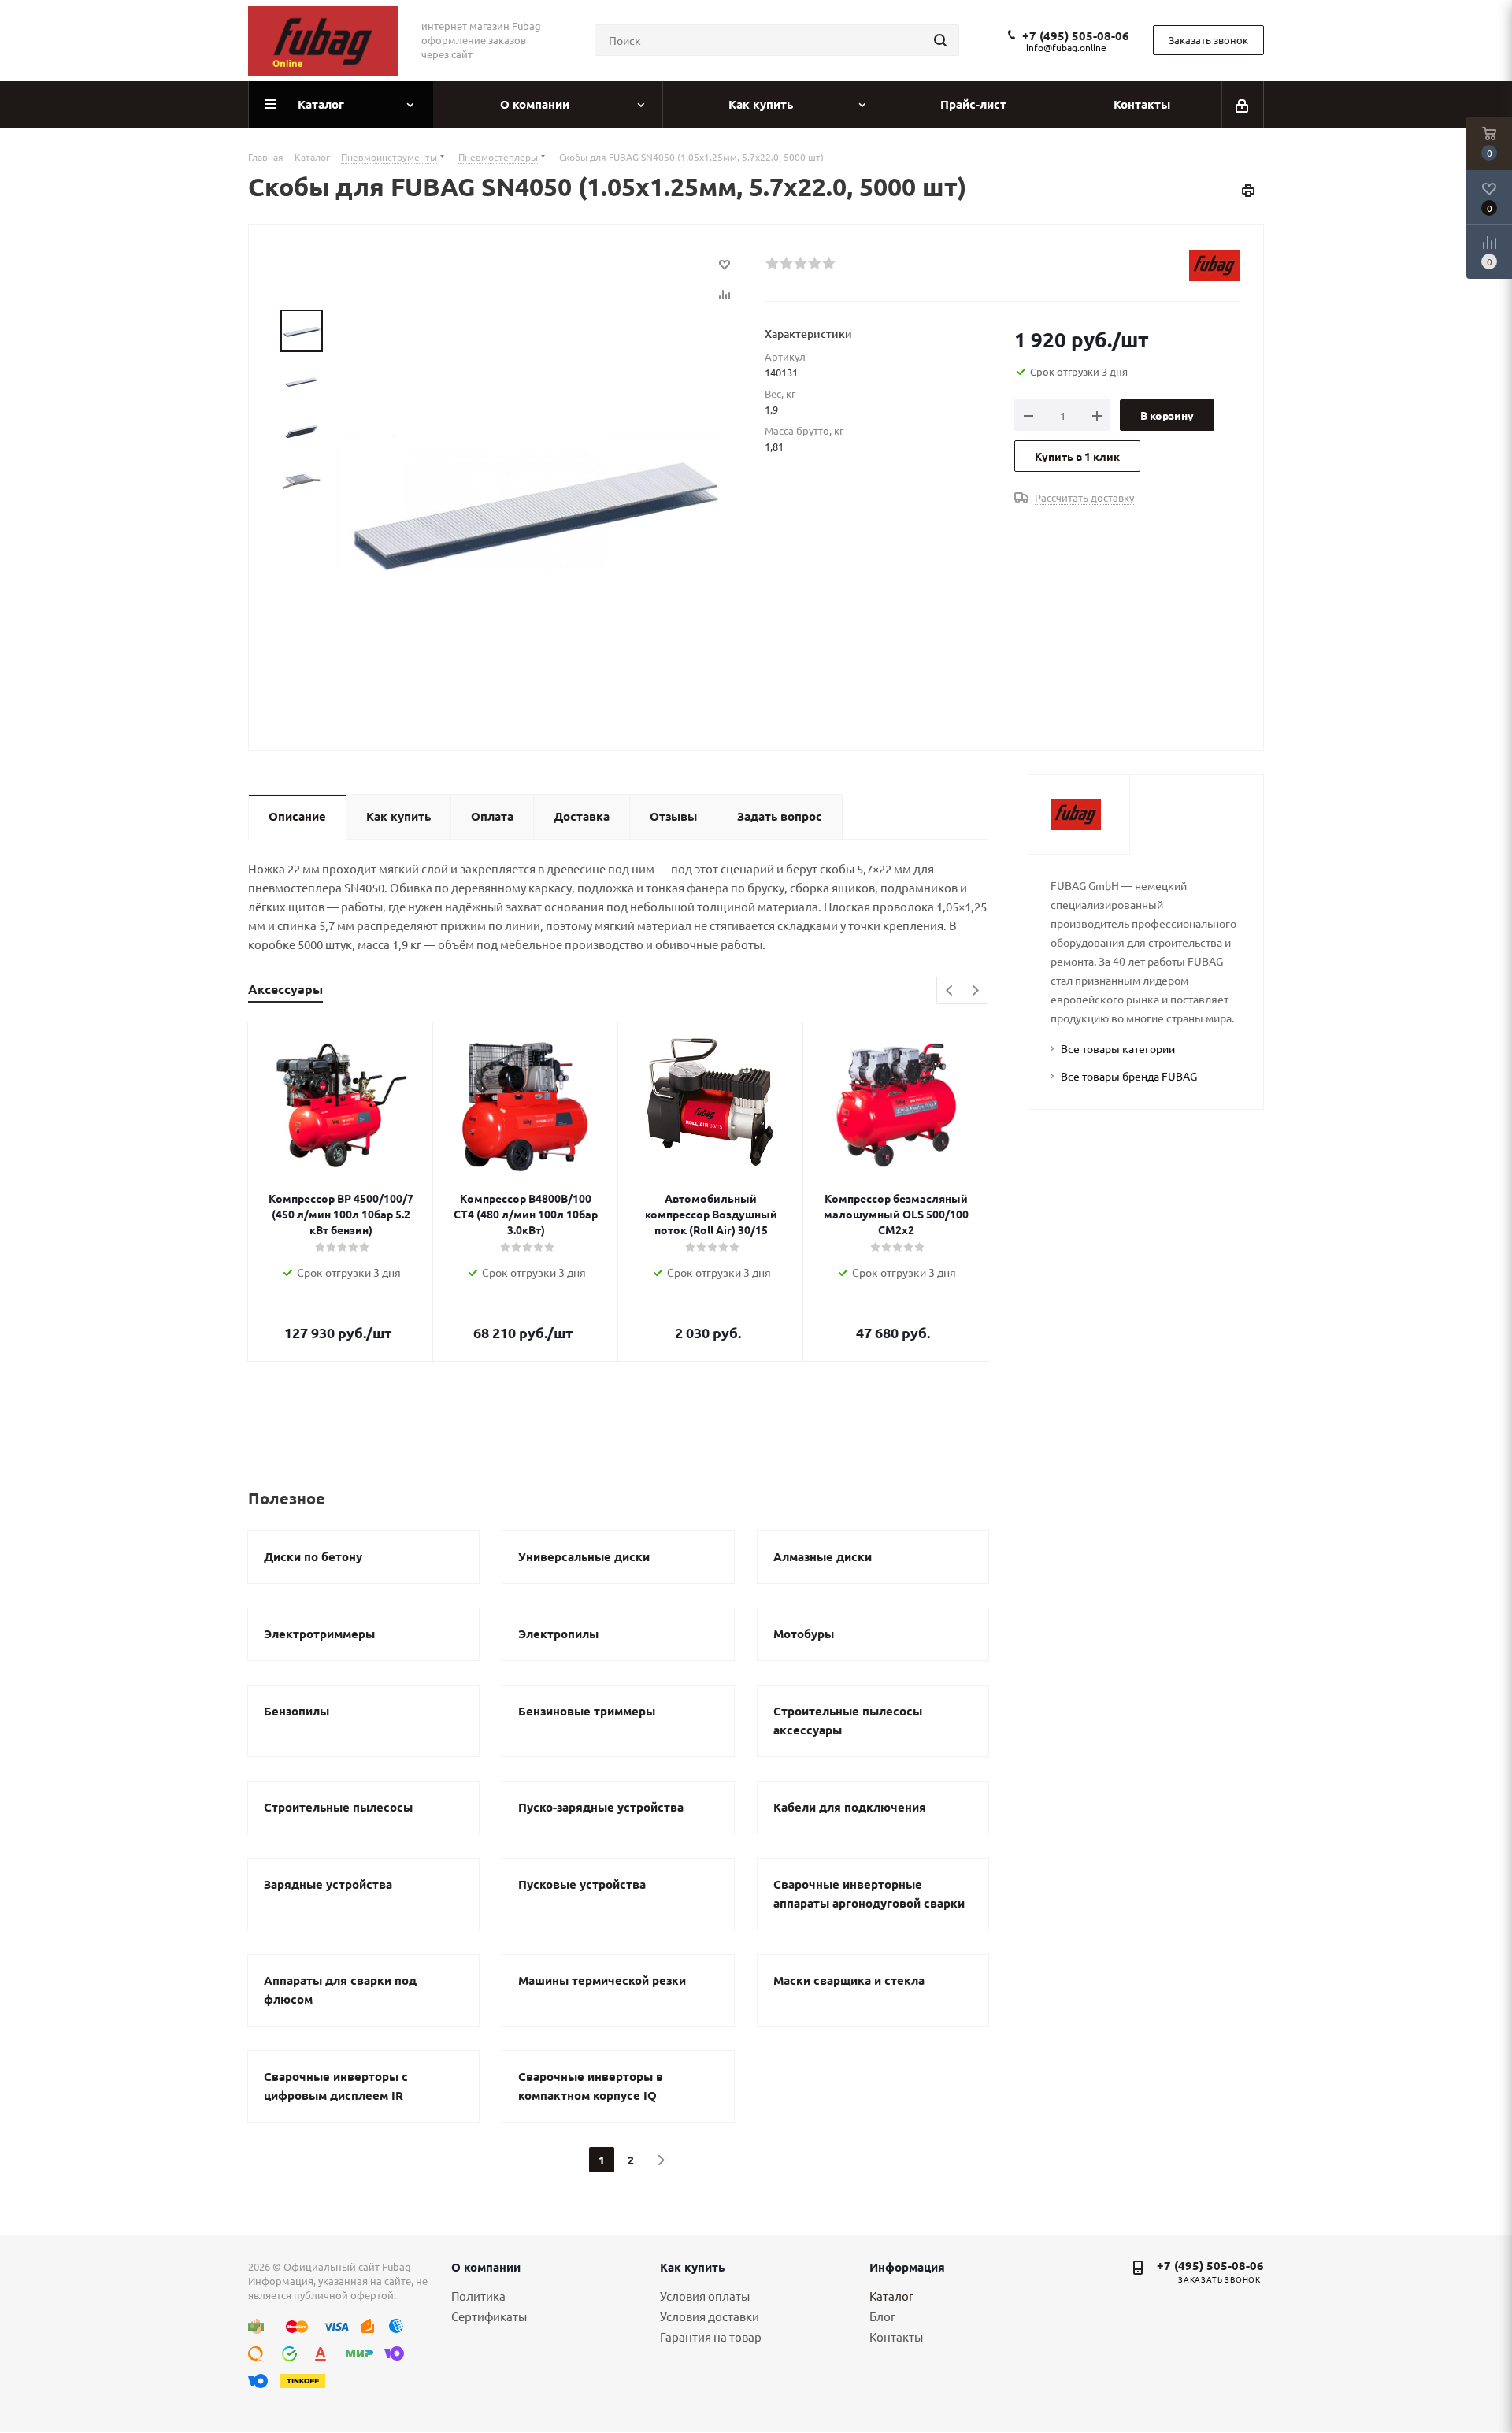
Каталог (891, 2296)
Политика (478, 2296)
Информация (907, 2267)
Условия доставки (710, 2316)
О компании (486, 2267)
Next (975, 991)
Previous (950, 991)
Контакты (896, 2337)
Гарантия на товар (711, 2337)
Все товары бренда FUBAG (1129, 1076)
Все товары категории (1118, 1048)
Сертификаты (489, 2316)
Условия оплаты (705, 2296)
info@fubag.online (1066, 47)
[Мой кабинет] (1243, 105)
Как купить (692, 2267)
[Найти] (940, 40)
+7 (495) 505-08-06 (1076, 35)
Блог (882, 2316)
